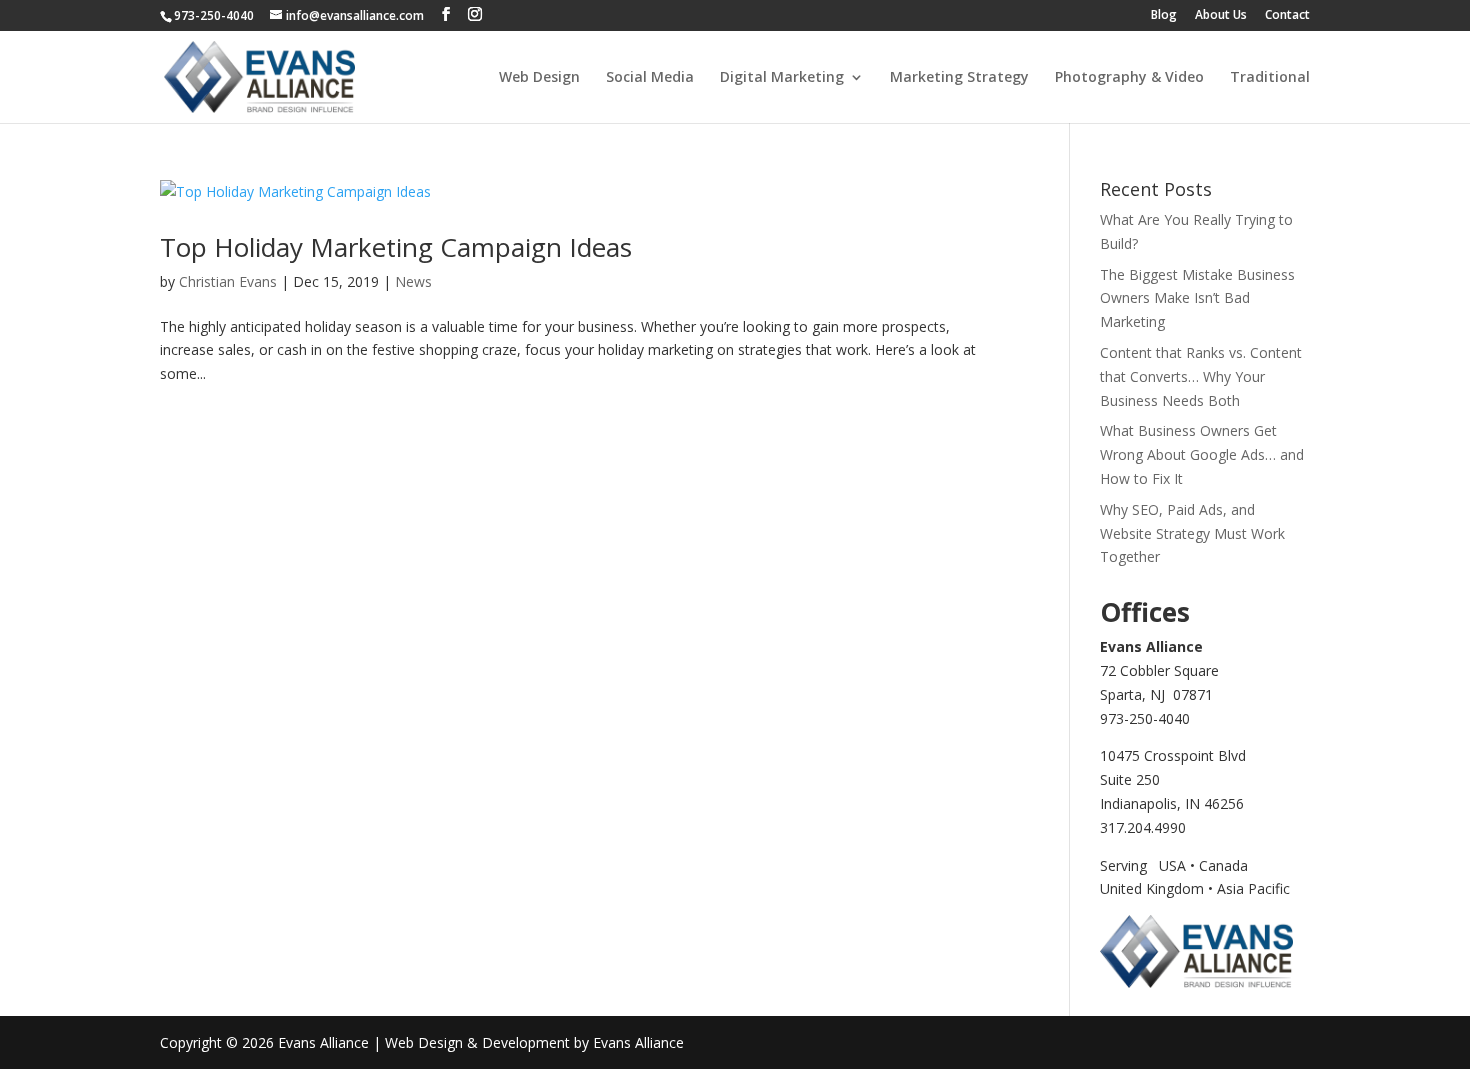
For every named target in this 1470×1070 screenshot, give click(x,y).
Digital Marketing (782, 78)
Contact (1287, 16)
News (413, 281)
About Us (1221, 16)
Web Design (539, 78)
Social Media (650, 78)
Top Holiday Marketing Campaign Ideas (396, 247)
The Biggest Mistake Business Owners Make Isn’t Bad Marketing (1197, 298)
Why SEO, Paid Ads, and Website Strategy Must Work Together (1192, 533)
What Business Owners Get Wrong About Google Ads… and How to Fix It (1202, 454)
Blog (1164, 16)
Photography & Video (1129, 78)
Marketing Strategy (959, 78)
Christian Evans (228, 281)
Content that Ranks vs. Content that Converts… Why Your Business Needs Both (1201, 376)
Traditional (1270, 78)
